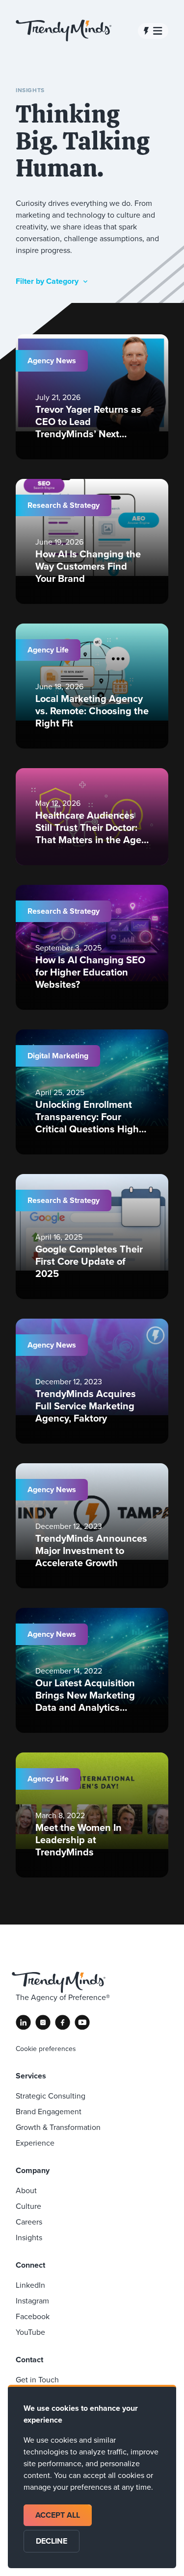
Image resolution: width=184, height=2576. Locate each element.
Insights (29, 2237)
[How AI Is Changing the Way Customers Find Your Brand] (92, 541)
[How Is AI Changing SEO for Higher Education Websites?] (92, 947)
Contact (29, 2360)
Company (33, 2170)
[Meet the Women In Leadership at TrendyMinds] (92, 1815)
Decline (52, 2541)
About (26, 2190)
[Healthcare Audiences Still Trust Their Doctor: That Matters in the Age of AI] (92, 817)
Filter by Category (47, 281)
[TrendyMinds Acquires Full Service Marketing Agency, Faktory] (92, 1381)
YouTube (30, 2332)
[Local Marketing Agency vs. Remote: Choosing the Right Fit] (92, 686)
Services (31, 2076)
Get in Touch (37, 2379)
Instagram (32, 2301)
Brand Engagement (49, 2111)
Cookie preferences (46, 2049)
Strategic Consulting (51, 2096)
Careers (29, 2222)
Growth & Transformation (58, 2127)
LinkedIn (30, 2285)
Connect (30, 2265)
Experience (35, 2143)
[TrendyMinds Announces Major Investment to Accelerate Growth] (92, 1526)
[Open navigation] (153, 31)
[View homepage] (64, 31)
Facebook (33, 2316)
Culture (28, 2206)
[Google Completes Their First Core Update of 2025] (92, 1237)
